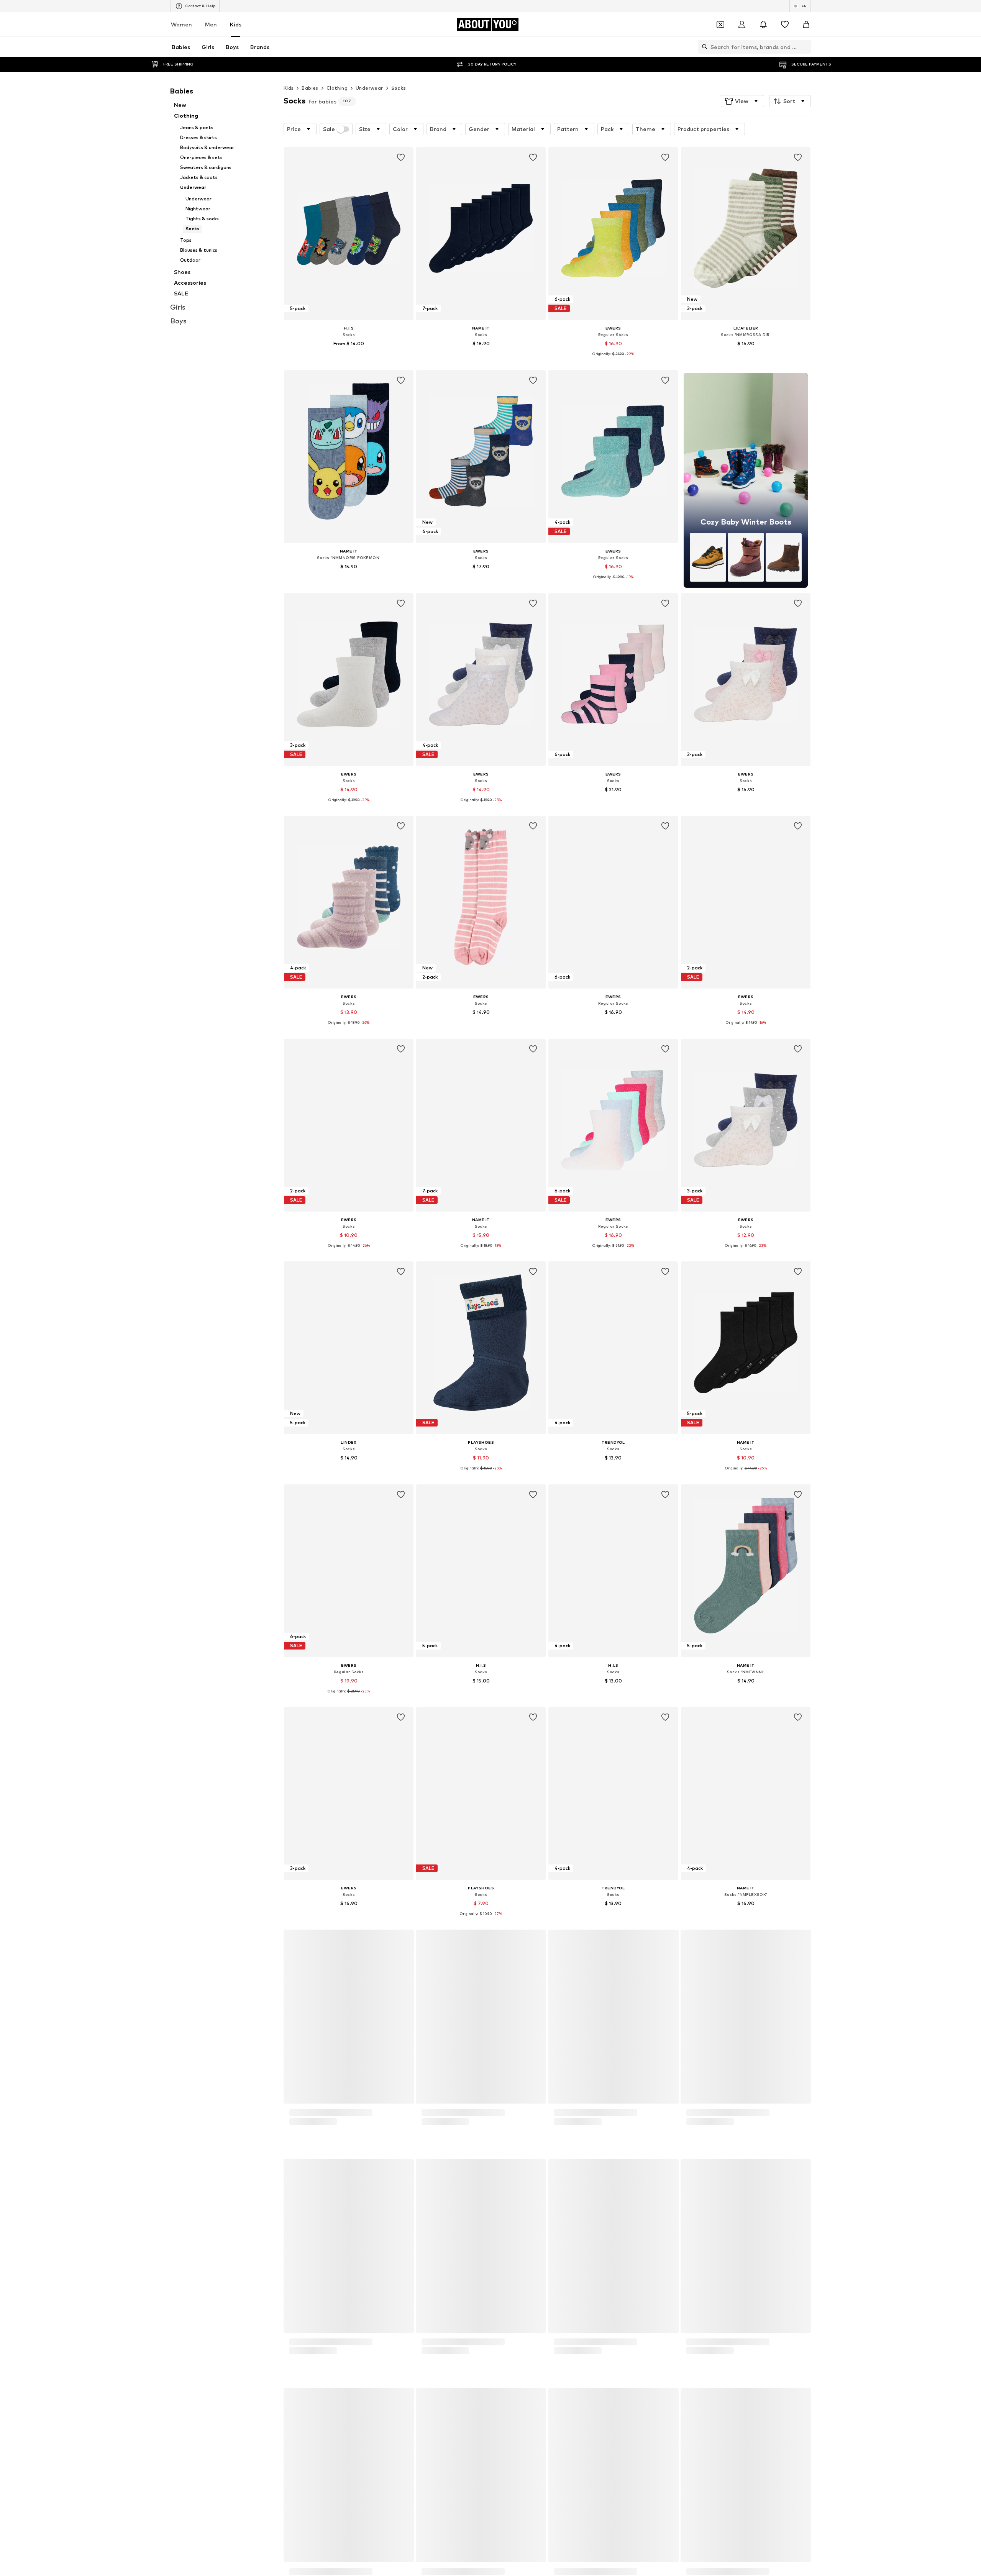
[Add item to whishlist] (401, 157)
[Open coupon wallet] (720, 25)
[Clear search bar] (805, 47)
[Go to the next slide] (803, 2447)
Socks (399, 88)
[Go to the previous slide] (762, 2447)
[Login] (742, 25)
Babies (310, 88)
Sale (329, 129)
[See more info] (349, 354)
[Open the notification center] (763, 25)
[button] (742, 101)
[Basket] (806, 25)
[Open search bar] (703, 47)
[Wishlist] (785, 25)
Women (181, 24)
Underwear (369, 88)
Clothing (337, 88)
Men (211, 24)
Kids (236, 24)
